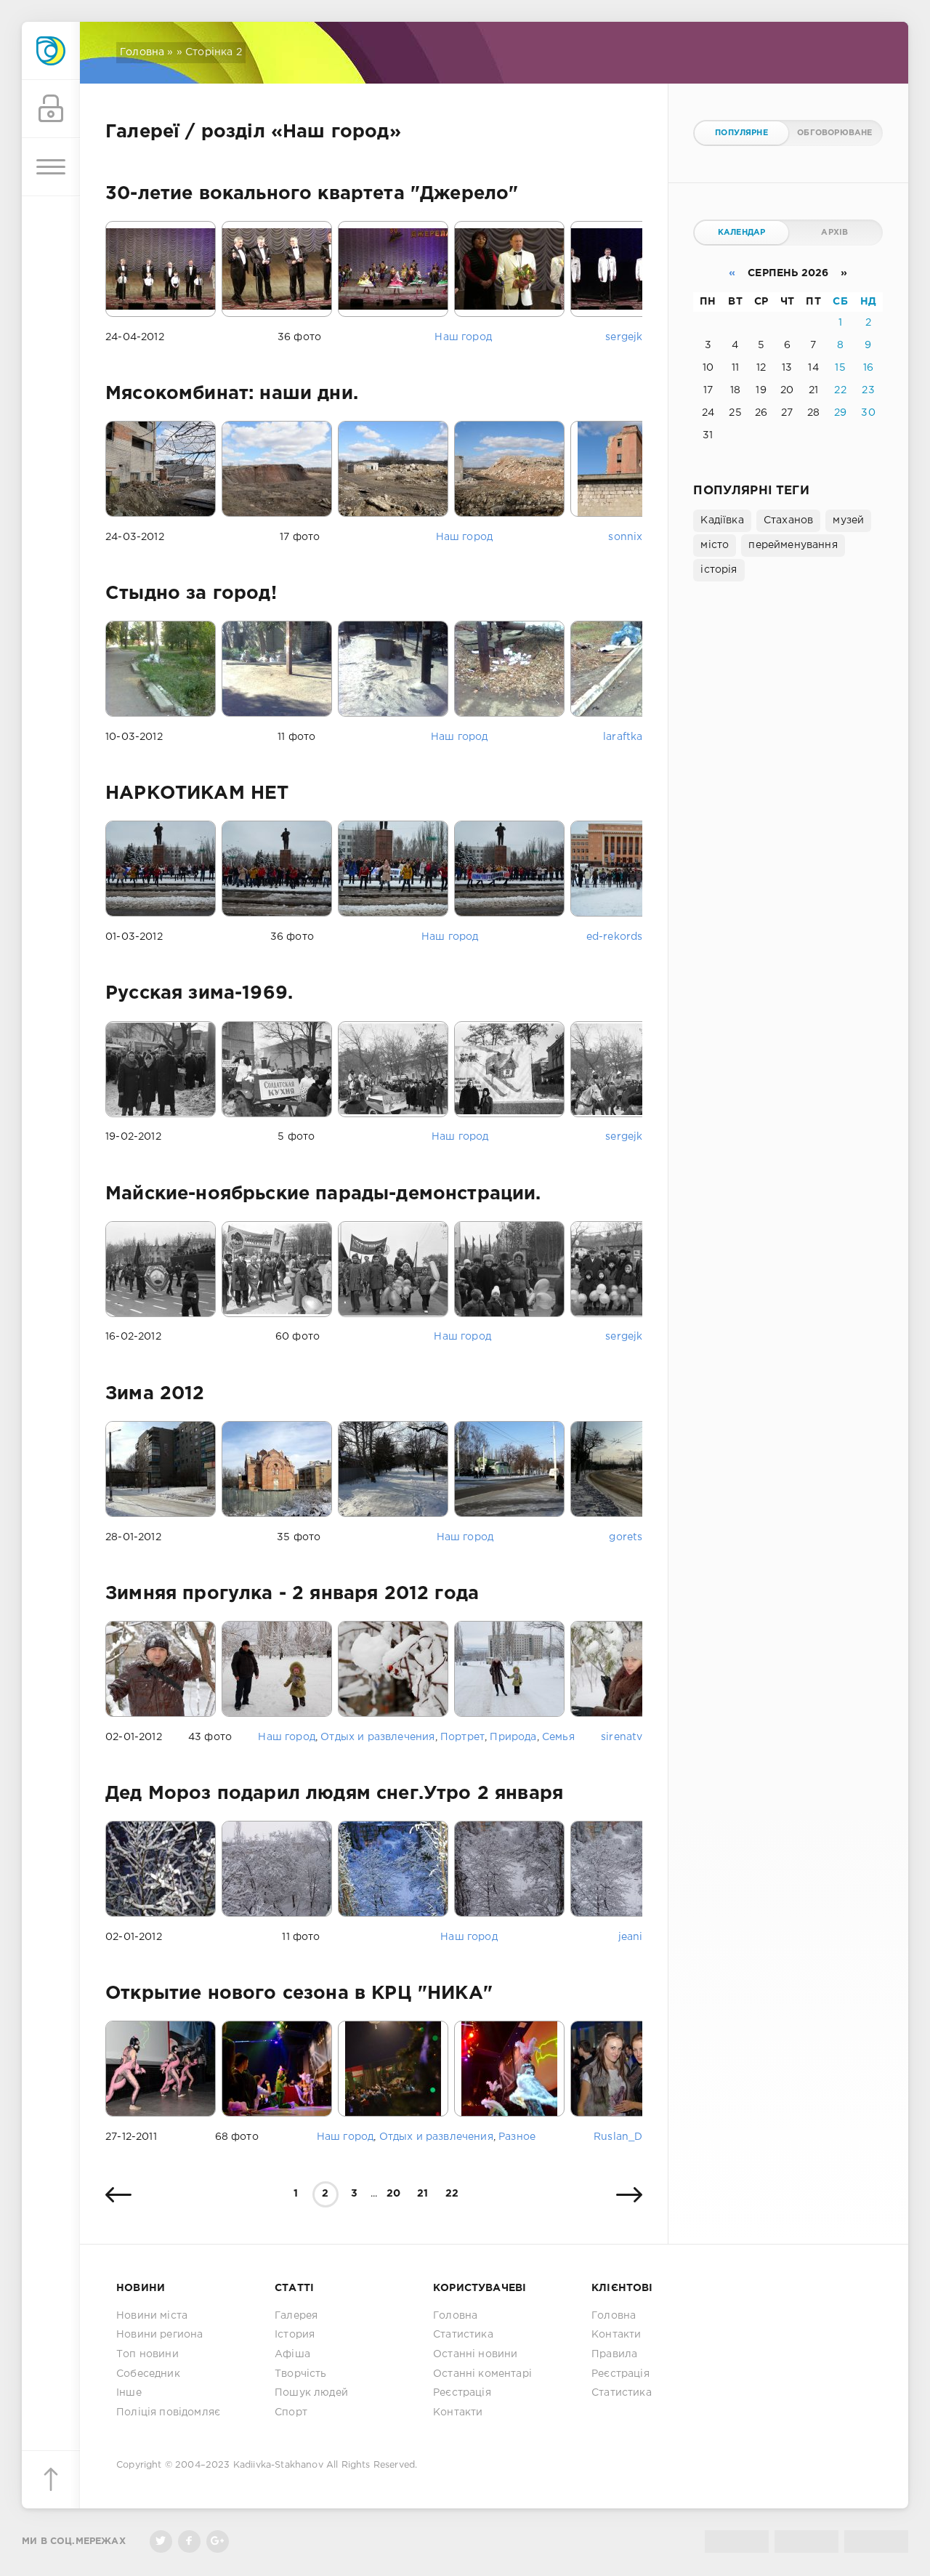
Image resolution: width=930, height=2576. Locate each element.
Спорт (291, 2412)
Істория (295, 2335)
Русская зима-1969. (199, 994)
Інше (129, 2393)
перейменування (793, 545)
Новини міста (152, 2316)
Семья (558, 1737)
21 (422, 2194)
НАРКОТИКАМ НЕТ (197, 794)
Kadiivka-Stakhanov (278, 2465)
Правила (614, 2354)
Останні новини (475, 2354)
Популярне (741, 133)
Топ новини (147, 2354)
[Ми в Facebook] (189, 2541)
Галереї (142, 132)
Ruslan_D (618, 2137)
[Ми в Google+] (218, 2541)
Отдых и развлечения (377, 1737)
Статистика (463, 2335)
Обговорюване (834, 133)
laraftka (623, 737)
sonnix (625, 537)
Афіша (292, 2354)
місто (715, 545)
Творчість (301, 2374)
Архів (834, 233)
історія (719, 570)
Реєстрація (462, 2393)
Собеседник (148, 2374)
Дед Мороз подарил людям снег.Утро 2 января (334, 1794)
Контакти (458, 2412)
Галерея (296, 2316)
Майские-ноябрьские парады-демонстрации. (323, 1194)
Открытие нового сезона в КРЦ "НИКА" (299, 1994)
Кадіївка (722, 520)
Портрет (462, 1737)
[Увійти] (51, 109)
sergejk (624, 337)
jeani (631, 1937)
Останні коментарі (482, 2374)
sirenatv (622, 1737)
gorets (626, 1537)
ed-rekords (615, 937)
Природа (513, 1737)
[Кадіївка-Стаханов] (51, 51)
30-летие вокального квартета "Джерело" (312, 194)
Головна (142, 52)
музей (848, 520)
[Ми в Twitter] (161, 2541)
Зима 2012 (155, 1394)
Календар (741, 233)
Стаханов (788, 520)
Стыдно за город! (191, 594)
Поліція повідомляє (168, 2412)
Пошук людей (311, 2393)
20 (393, 2194)
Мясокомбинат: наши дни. (232, 394)
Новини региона (159, 2335)
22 (452, 2194)
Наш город (463, 337)
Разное (517, 2137)
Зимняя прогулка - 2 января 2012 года (292, 1594)
